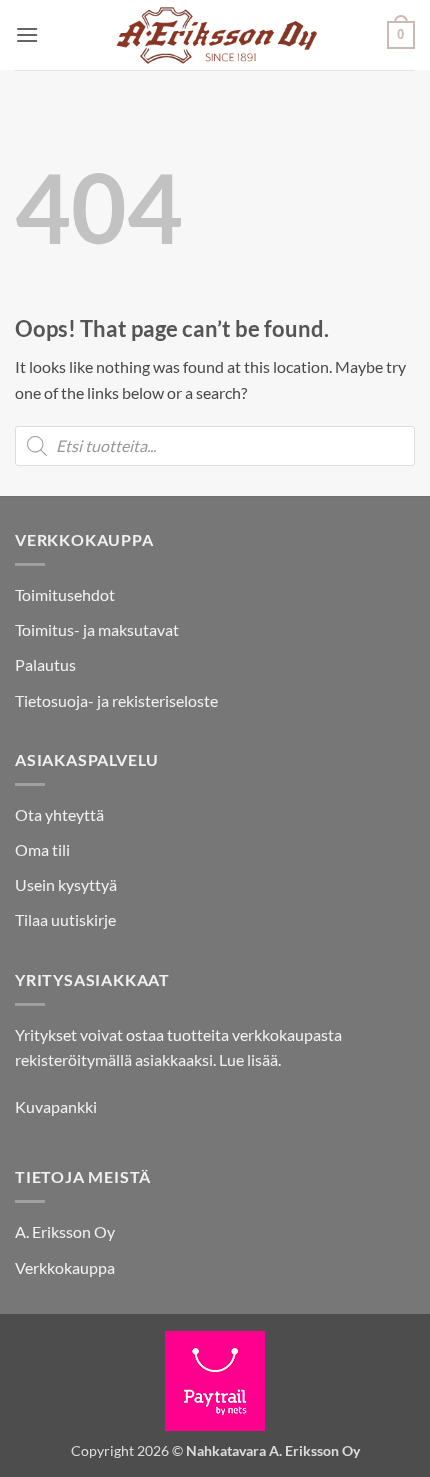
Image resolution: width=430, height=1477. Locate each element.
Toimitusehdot (65, 594)
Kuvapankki (56, 1106)
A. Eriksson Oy (65, 1231)
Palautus (45, 664)
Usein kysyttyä (66, 884)
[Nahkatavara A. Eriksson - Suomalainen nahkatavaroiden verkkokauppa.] (215, 35)
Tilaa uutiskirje (65, 919)
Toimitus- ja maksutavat (97, 629)
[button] (27, 34)
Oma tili (42, 849)
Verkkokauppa (65, 1267)
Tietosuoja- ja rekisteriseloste (116, 700)
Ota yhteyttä (59, 814)
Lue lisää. (250, 1059)
